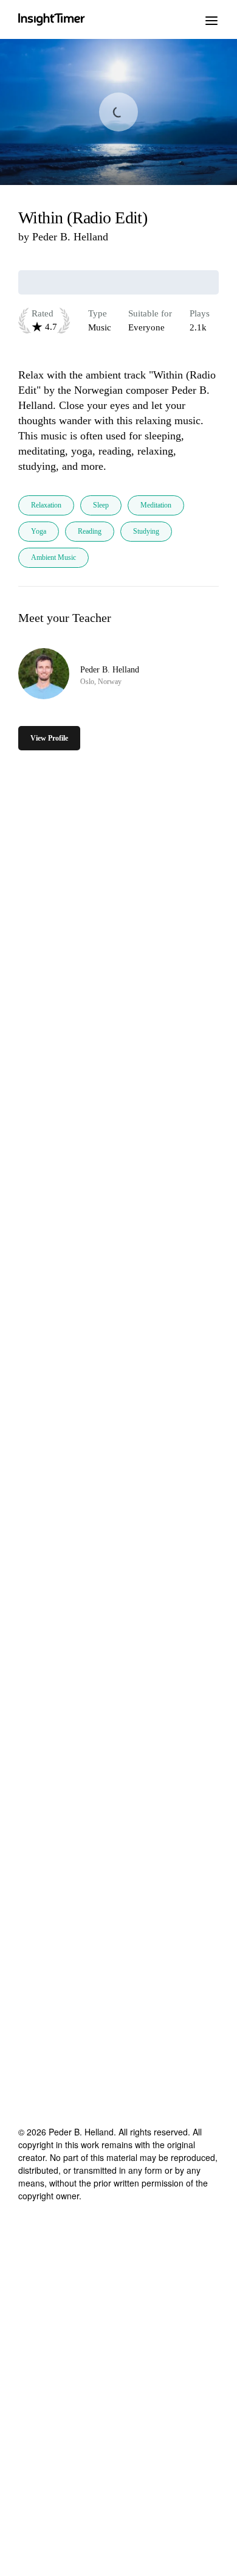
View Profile (49, 738)
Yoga (39, 531)
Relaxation (46, 505)
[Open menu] (211, 19)
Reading (90, 531)
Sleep (101, 505)
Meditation (156, 505)
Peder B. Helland (70, 237)
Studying (146, 531)
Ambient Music (53, 557)
